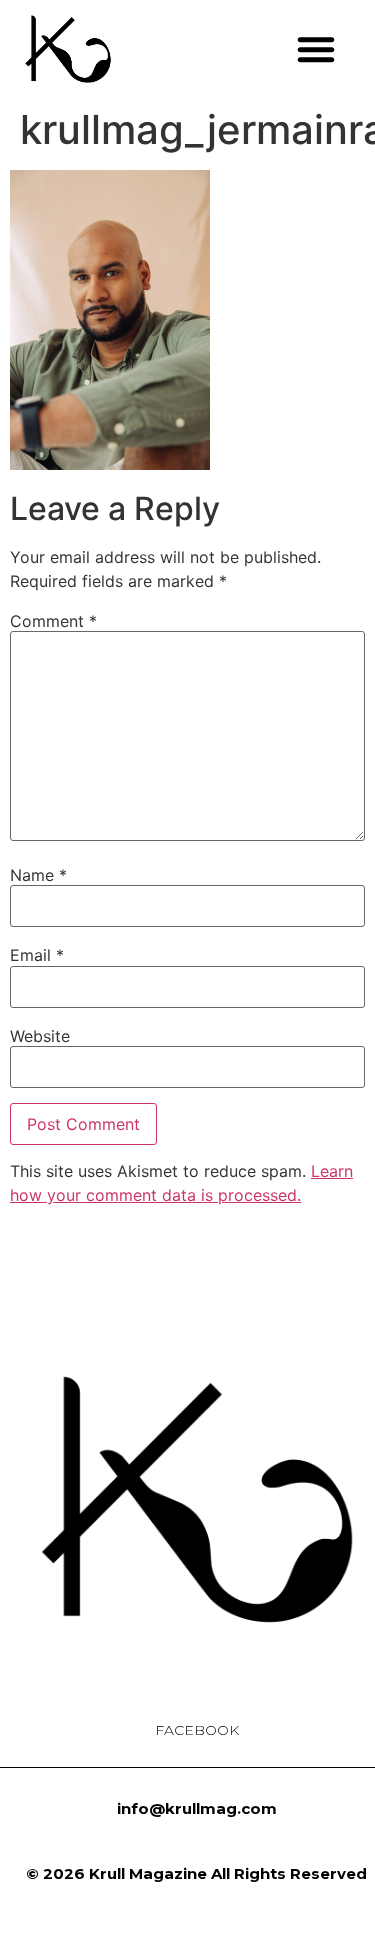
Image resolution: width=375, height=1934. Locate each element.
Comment (53, 621)
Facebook (197, 1730)
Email (37, 955)
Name (38, 875)
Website (40, 1036)
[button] (316, 49)
